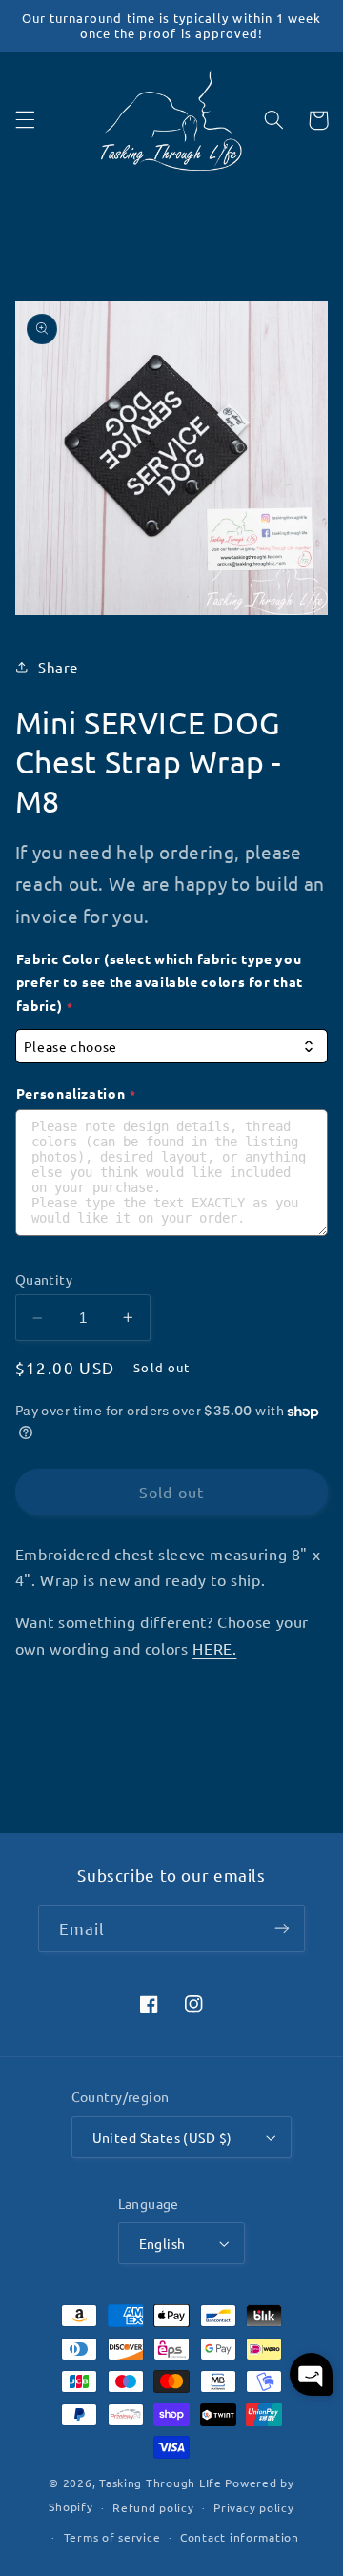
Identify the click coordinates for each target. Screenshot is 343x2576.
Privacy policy (253, 2507)
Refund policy (153, 2507)
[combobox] (172, 1047)
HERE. (214, 1648)
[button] (25, 120)
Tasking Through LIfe (161, 2483)
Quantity (44, 1279)
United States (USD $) (162, 2137)
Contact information (240, 2537)
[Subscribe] (282, 1928)
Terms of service (112, 2537)
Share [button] (58, 667)
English (162, 2243)
